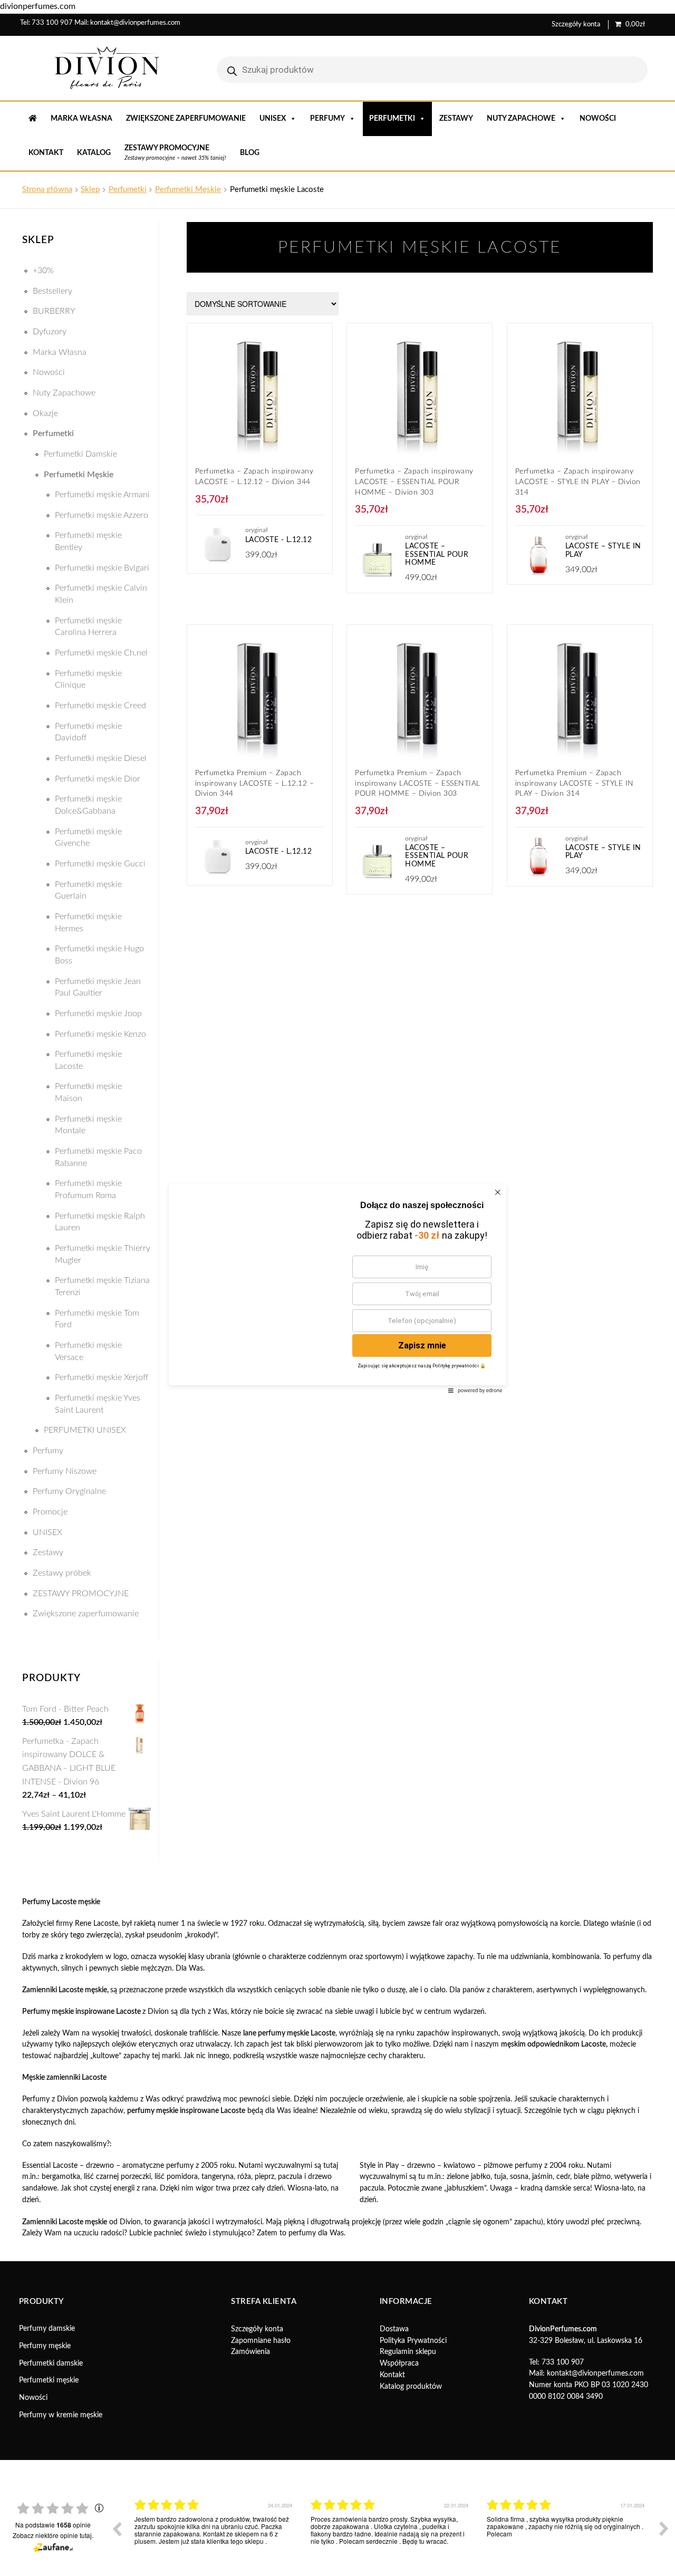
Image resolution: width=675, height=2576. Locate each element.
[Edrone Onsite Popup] (337, 1288)
